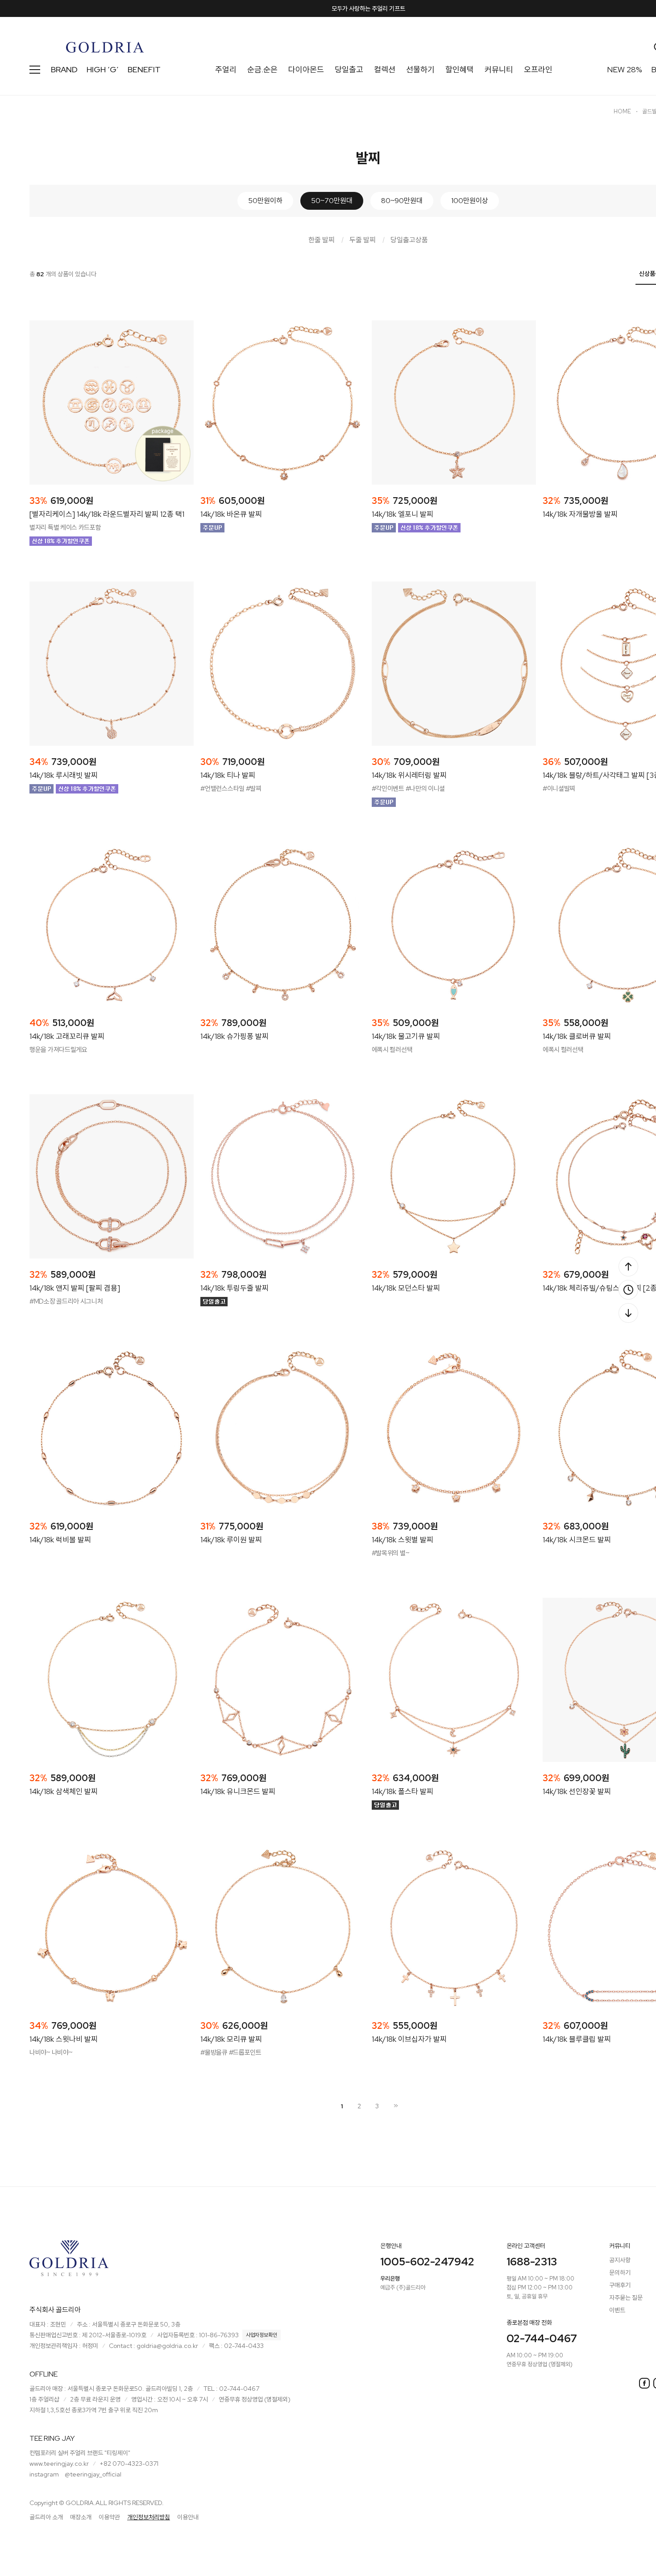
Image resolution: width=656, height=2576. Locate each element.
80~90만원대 (402, 201)
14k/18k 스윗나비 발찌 (64, 2039)
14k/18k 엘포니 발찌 (403, 514)
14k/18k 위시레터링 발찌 (409, 775)
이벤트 (617, 2310)
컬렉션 (385, 69)
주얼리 (226, 69)
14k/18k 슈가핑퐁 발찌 (235, 1036)
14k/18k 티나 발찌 (228, 775)
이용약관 (109, 2517)
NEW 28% (625, 69)
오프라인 (538, 69)
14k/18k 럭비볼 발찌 (60, 1540)
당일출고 (349, 69)
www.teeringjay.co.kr (59, 2464)
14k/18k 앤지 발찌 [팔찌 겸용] (75, 1288)
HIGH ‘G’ (103, 69)
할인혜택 (460, 69)
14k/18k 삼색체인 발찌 (64, 1791)
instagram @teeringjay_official (75, 2474)
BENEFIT (144, 69)
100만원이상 (470, 201)
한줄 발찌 (322, 240)
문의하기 (620, 2273)
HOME (622, 111)
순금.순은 (262, 69)
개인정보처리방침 (149, 2517)
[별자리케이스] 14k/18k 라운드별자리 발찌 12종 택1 (107, 514)
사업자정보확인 (262, 2335)
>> (395, 2106)
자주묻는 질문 (626, 2298)
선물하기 (420, 69)
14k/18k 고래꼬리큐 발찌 (67, 1036)
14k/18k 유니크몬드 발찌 (238, 1791)
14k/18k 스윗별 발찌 (403, 1540)
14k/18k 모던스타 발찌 (406, 1288)
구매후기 (620, 2285)
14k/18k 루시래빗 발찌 (64, 775)
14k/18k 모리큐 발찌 (231, 2039)
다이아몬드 (306, 69)
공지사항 (620, 2260)
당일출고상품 (409, 240)
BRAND (64, 69)
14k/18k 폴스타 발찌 (403, 1791)
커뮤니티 (499, 69)
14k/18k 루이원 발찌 (231, 1540)
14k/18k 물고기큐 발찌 (406, 1036)
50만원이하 (265, 201)
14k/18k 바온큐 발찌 (231, 514)
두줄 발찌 (363, 240)
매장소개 (81, 2517)
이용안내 (188, 2517)
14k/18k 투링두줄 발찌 (235, 1288)
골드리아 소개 (46, 2517)
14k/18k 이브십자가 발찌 (409, 2039)
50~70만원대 (332, 201)
